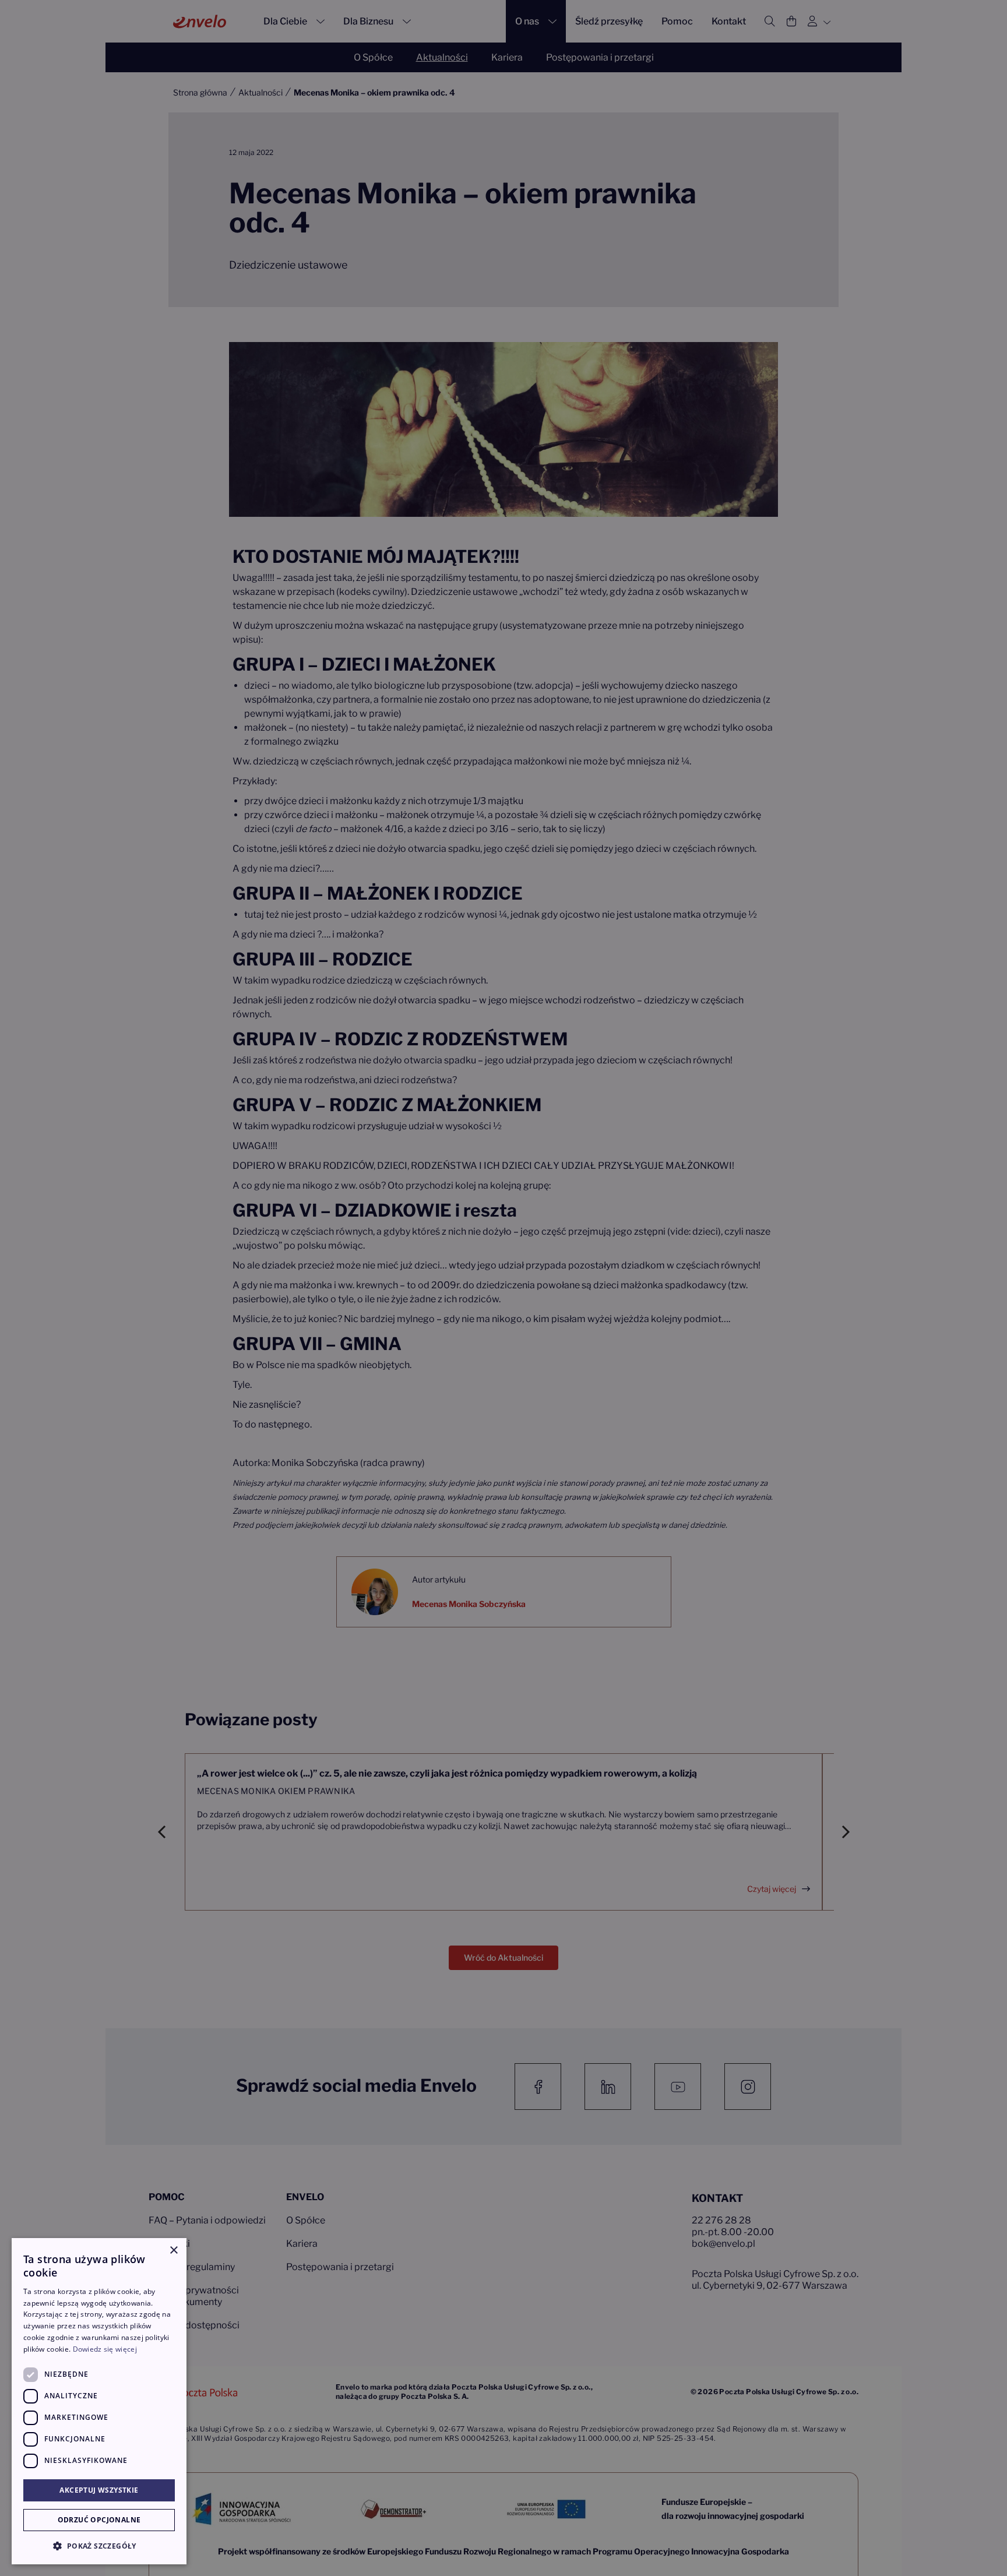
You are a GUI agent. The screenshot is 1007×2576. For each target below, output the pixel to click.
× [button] (173, 2251)
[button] (99, 2546)
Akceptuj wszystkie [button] (99, 2490)
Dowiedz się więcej (105, 2349)
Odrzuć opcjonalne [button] (99, 2520)
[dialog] (99, 2401)
